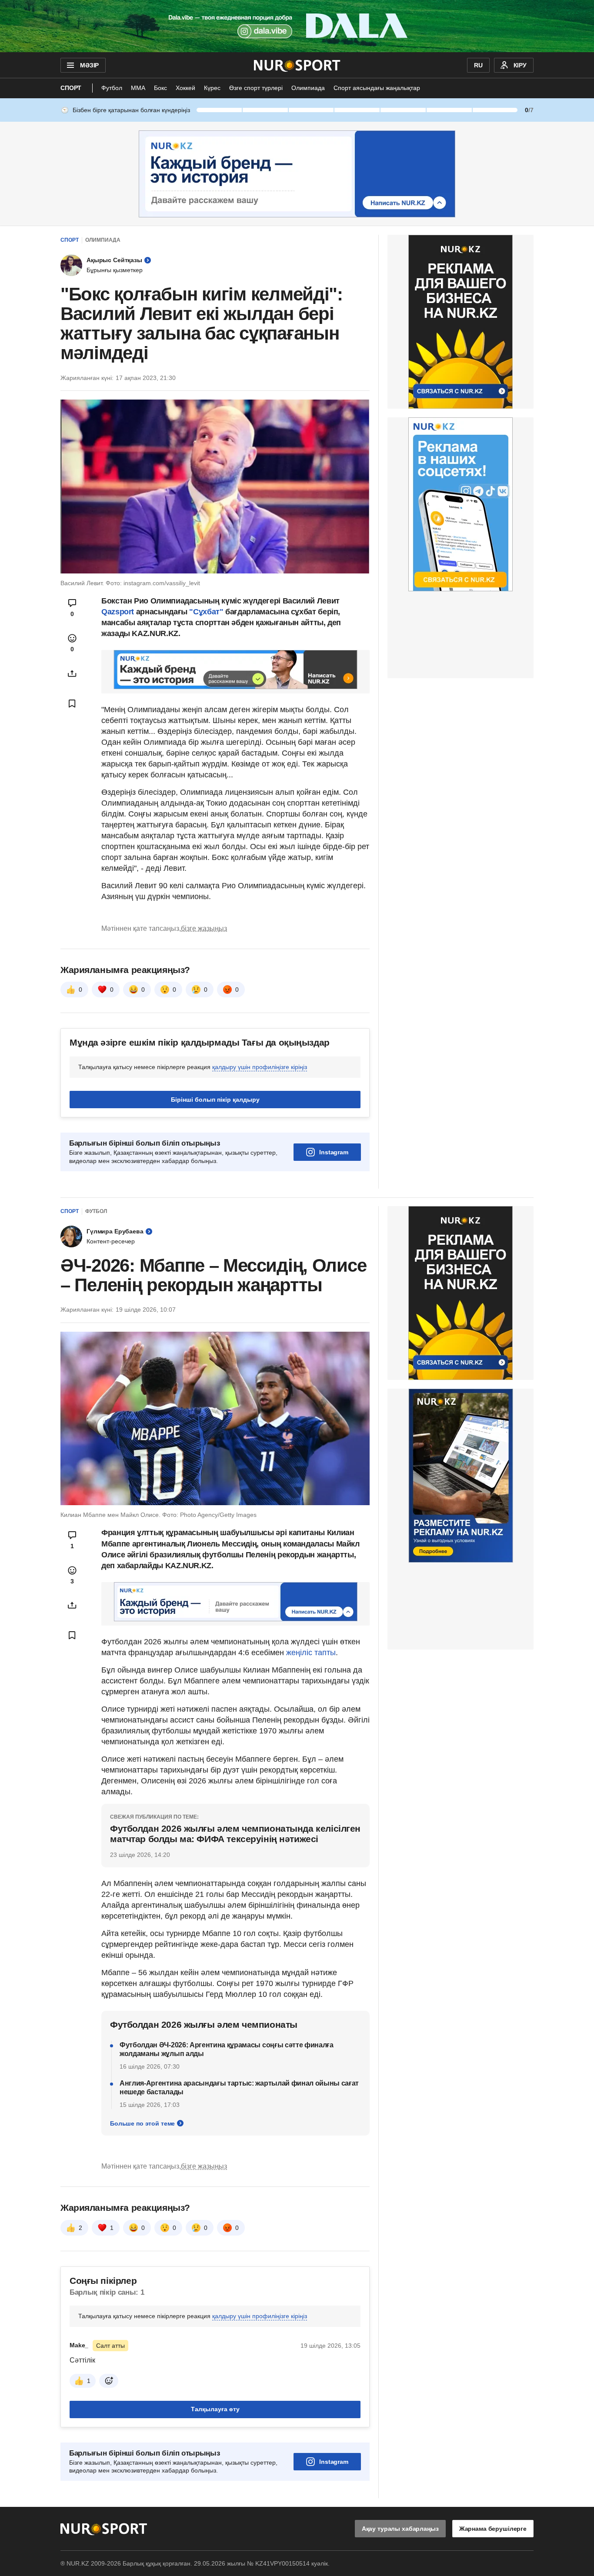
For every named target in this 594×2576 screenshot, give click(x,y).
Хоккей (185, 88)
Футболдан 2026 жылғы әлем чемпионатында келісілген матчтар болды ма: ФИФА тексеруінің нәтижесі (235, 1834)
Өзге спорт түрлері (256, 88)
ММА (138, 88)
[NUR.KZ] (297, 65)
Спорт (71, 88)
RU (478, 65)
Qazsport (118, 612)
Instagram (334, 1152)
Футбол (112, 88)
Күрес (212, 88)
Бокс (160, 88)
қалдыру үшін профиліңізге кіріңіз (260, 1067)
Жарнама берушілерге (493, 2529)
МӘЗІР (89, 65)
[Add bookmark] (72, 703)
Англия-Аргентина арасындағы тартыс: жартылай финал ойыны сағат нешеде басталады (239, 2088)
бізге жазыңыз (204, 928)
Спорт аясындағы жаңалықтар (377, 88)
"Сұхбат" (207, 612)
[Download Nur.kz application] (297, 26)
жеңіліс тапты (311, 1653)
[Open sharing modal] (72, 673)
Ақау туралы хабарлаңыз (400, 2529)
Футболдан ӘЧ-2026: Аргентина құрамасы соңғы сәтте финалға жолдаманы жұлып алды (227, 2049)
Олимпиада (308, 88)
